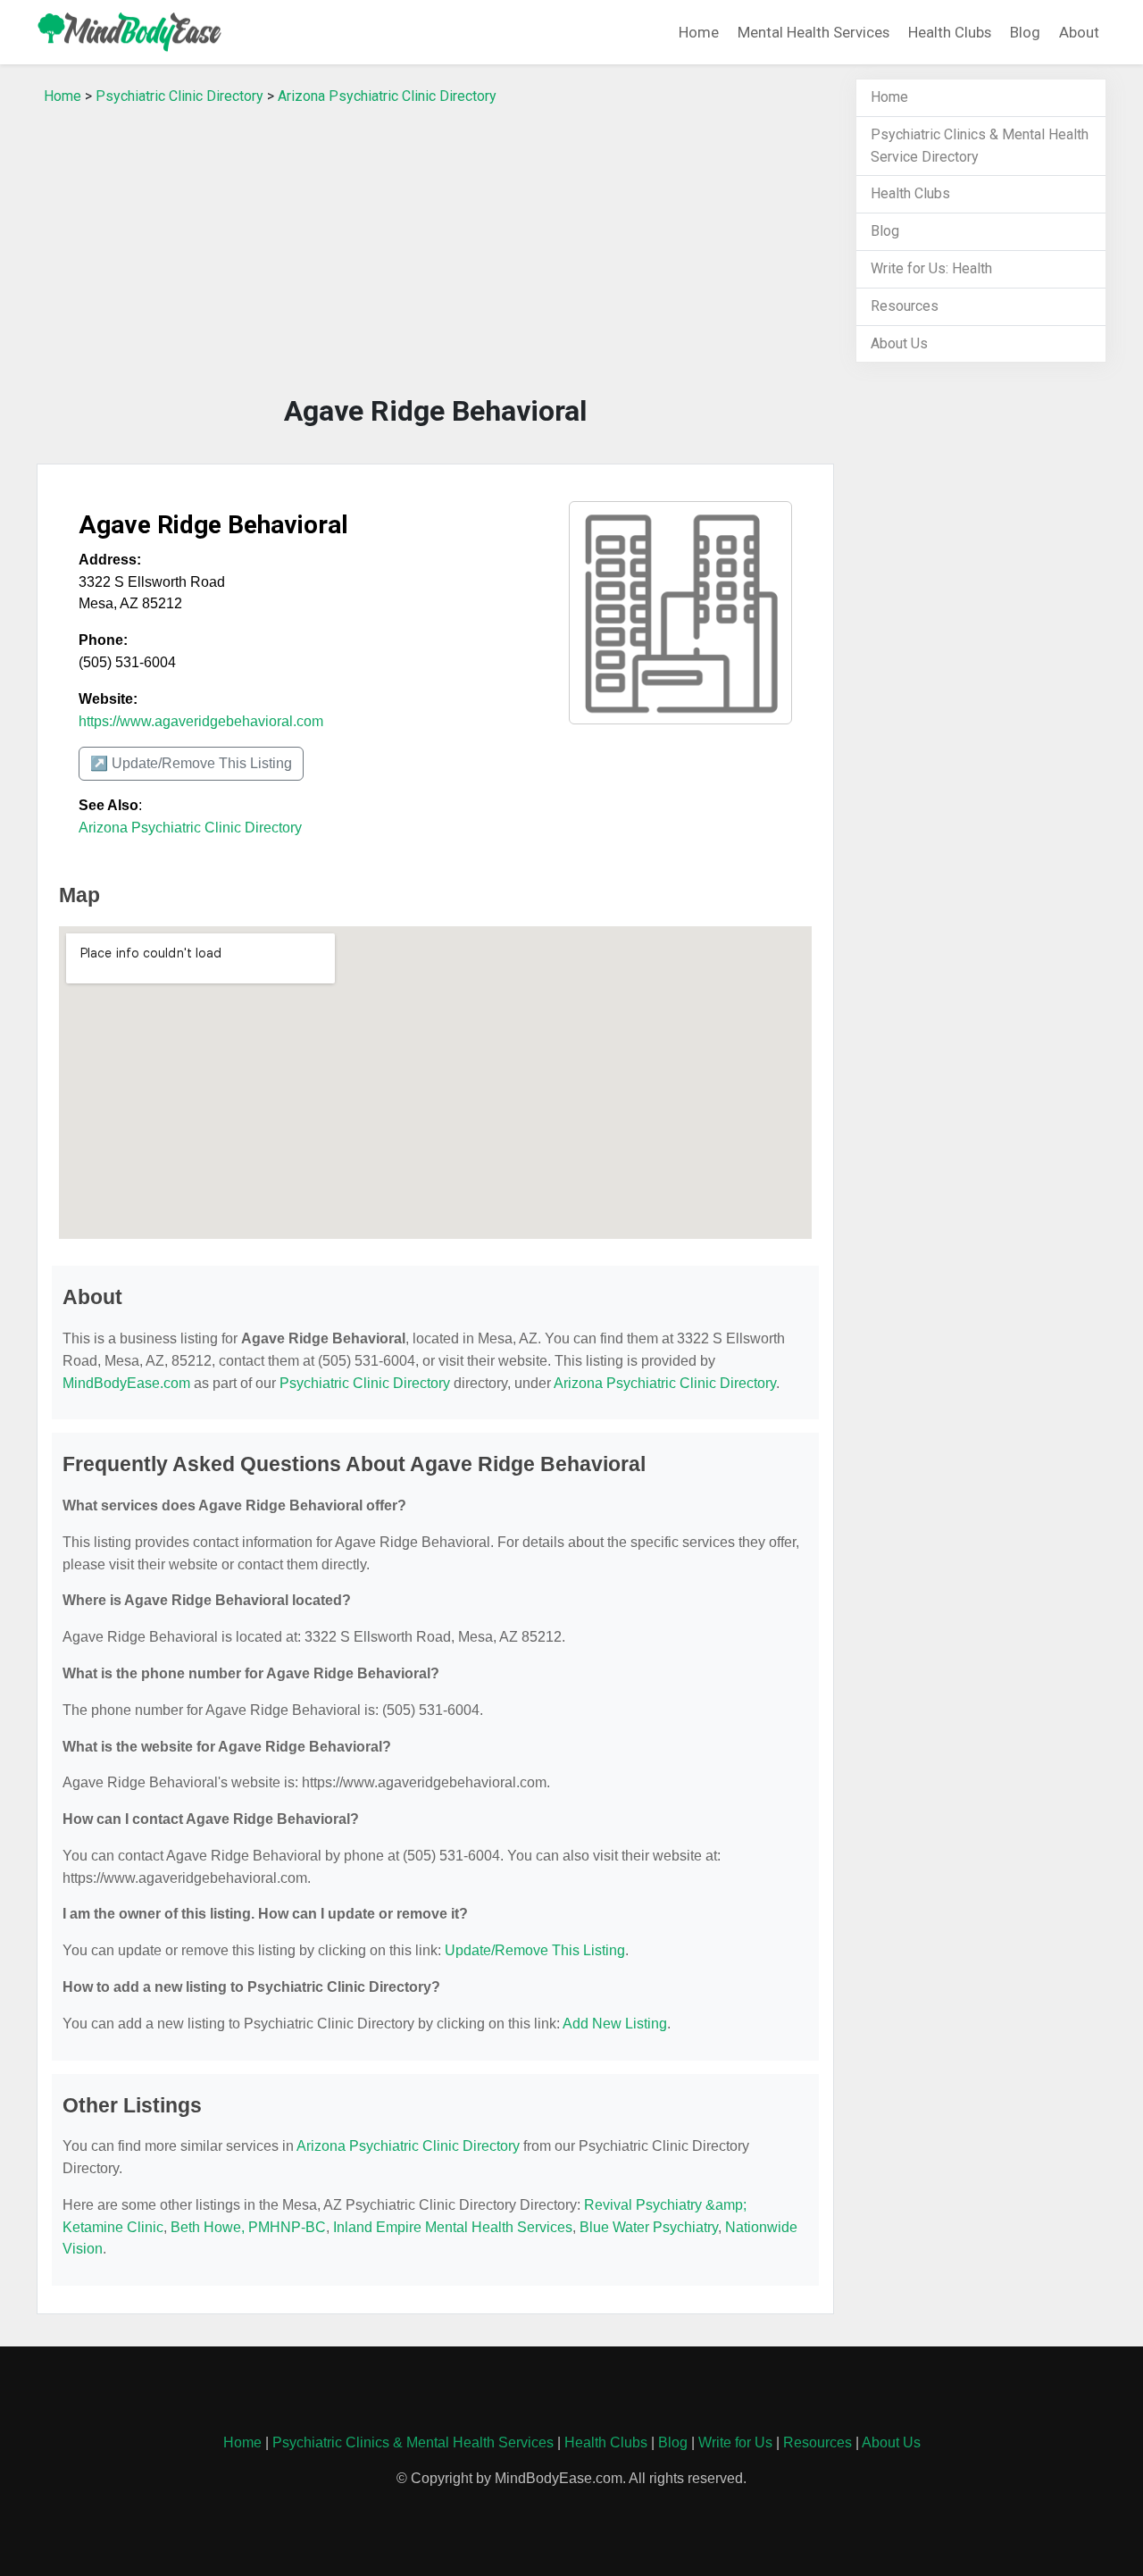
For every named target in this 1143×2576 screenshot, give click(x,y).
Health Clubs (950, 32)
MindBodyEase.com (126, 1383)
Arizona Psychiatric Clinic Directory (387, 96)
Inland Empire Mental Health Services (453, 2227)
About (1079, 32)
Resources (905, 306)
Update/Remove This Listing (535, 1950)
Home (699, 32)
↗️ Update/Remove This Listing (191, 763)
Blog (1025, 32)
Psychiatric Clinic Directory (179, 96)
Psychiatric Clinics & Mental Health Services (413, 2442)
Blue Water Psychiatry (649, 2227)
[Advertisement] (435, 255)
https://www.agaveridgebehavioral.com (201, 721)
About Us (899, 343)
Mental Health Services (813, 32)
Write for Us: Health (931, 268)
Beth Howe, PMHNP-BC (248, 2227)
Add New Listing (615, 2024)
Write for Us (735, 2442)
